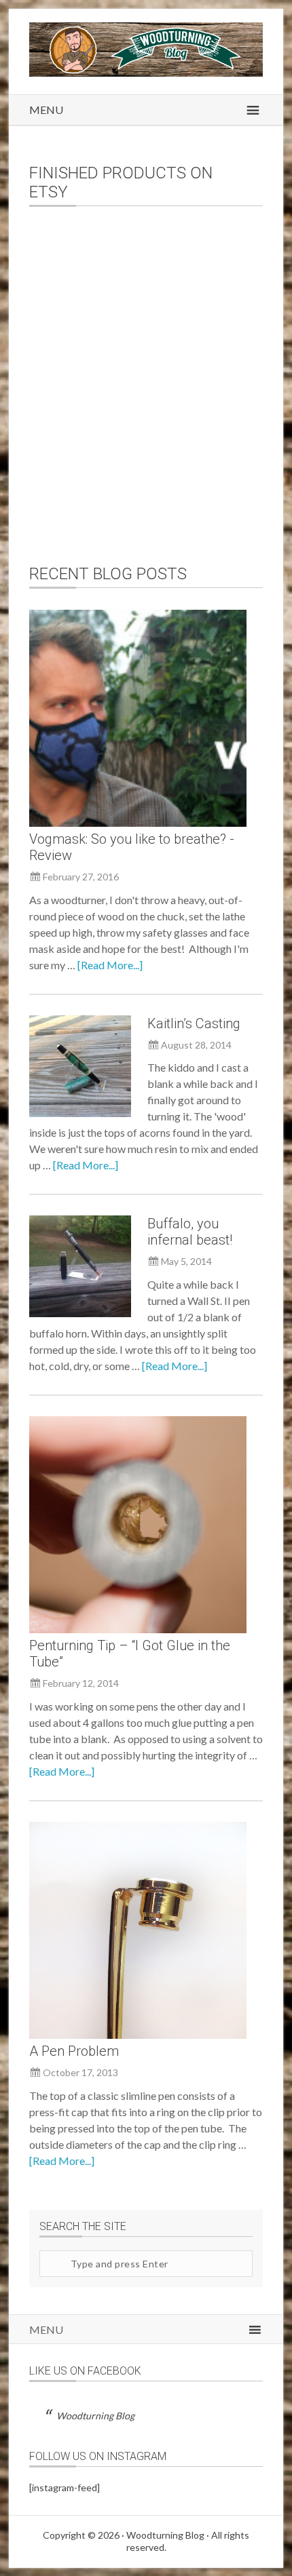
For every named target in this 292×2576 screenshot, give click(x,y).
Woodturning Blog (95, 2416)
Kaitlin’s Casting (194, 1023)
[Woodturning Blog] (146, 72)
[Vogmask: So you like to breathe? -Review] (138, 720)
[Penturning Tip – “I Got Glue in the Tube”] (138, 1527)
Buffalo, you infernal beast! (190, 1232)
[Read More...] (110, 965)
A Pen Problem (74, 2051)
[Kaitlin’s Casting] (80, 1068)
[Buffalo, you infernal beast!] (80, 1268)
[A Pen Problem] (138, 1932)
